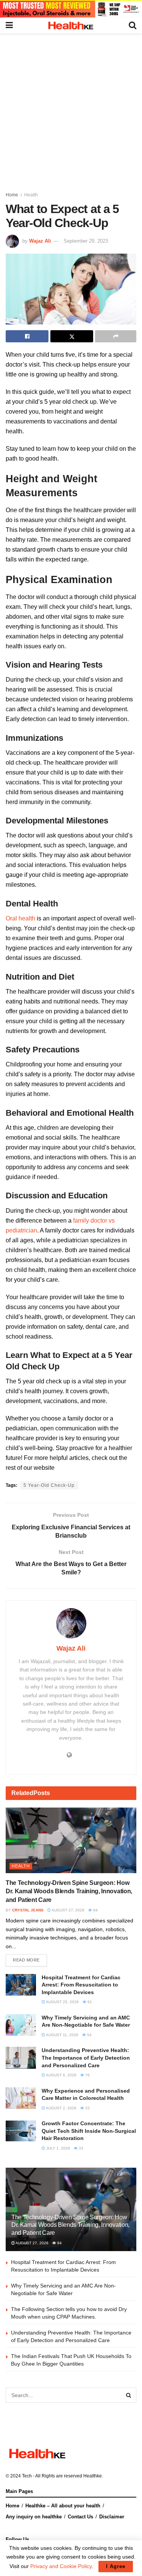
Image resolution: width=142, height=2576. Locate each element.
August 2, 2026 (61, 2108)
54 (89, 2035)
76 (87, 2075)
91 (89, 2002)
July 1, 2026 (58, 2148)
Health (31, 195)
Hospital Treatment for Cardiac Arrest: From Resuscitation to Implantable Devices (81, 1985)
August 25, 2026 (62, 2002)
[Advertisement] (71, 108)
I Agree (116, 2566)
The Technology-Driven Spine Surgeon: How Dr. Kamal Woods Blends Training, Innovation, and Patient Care (69, 1891)
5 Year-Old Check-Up (49, 1485)
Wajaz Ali (40, 241)
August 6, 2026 (61, 2075)
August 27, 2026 (68, 1910)
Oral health (20, 918)
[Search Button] (129, 2395)
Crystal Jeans (28, 1910)
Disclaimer (112, 2517)
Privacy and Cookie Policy (61, 2566)
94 (95, 1910)
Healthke (93, 2476)
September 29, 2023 (86, 241)
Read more (26, 1960)
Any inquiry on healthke (34, 2517)
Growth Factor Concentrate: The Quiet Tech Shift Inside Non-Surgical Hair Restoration (89, 2131)
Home (12, 195)
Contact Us (80, 2517)
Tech (27, 2476)
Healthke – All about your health (63, 2506)
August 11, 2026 (62, 2035)
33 (87, 2108)
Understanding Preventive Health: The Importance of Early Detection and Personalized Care (86, 2058)
